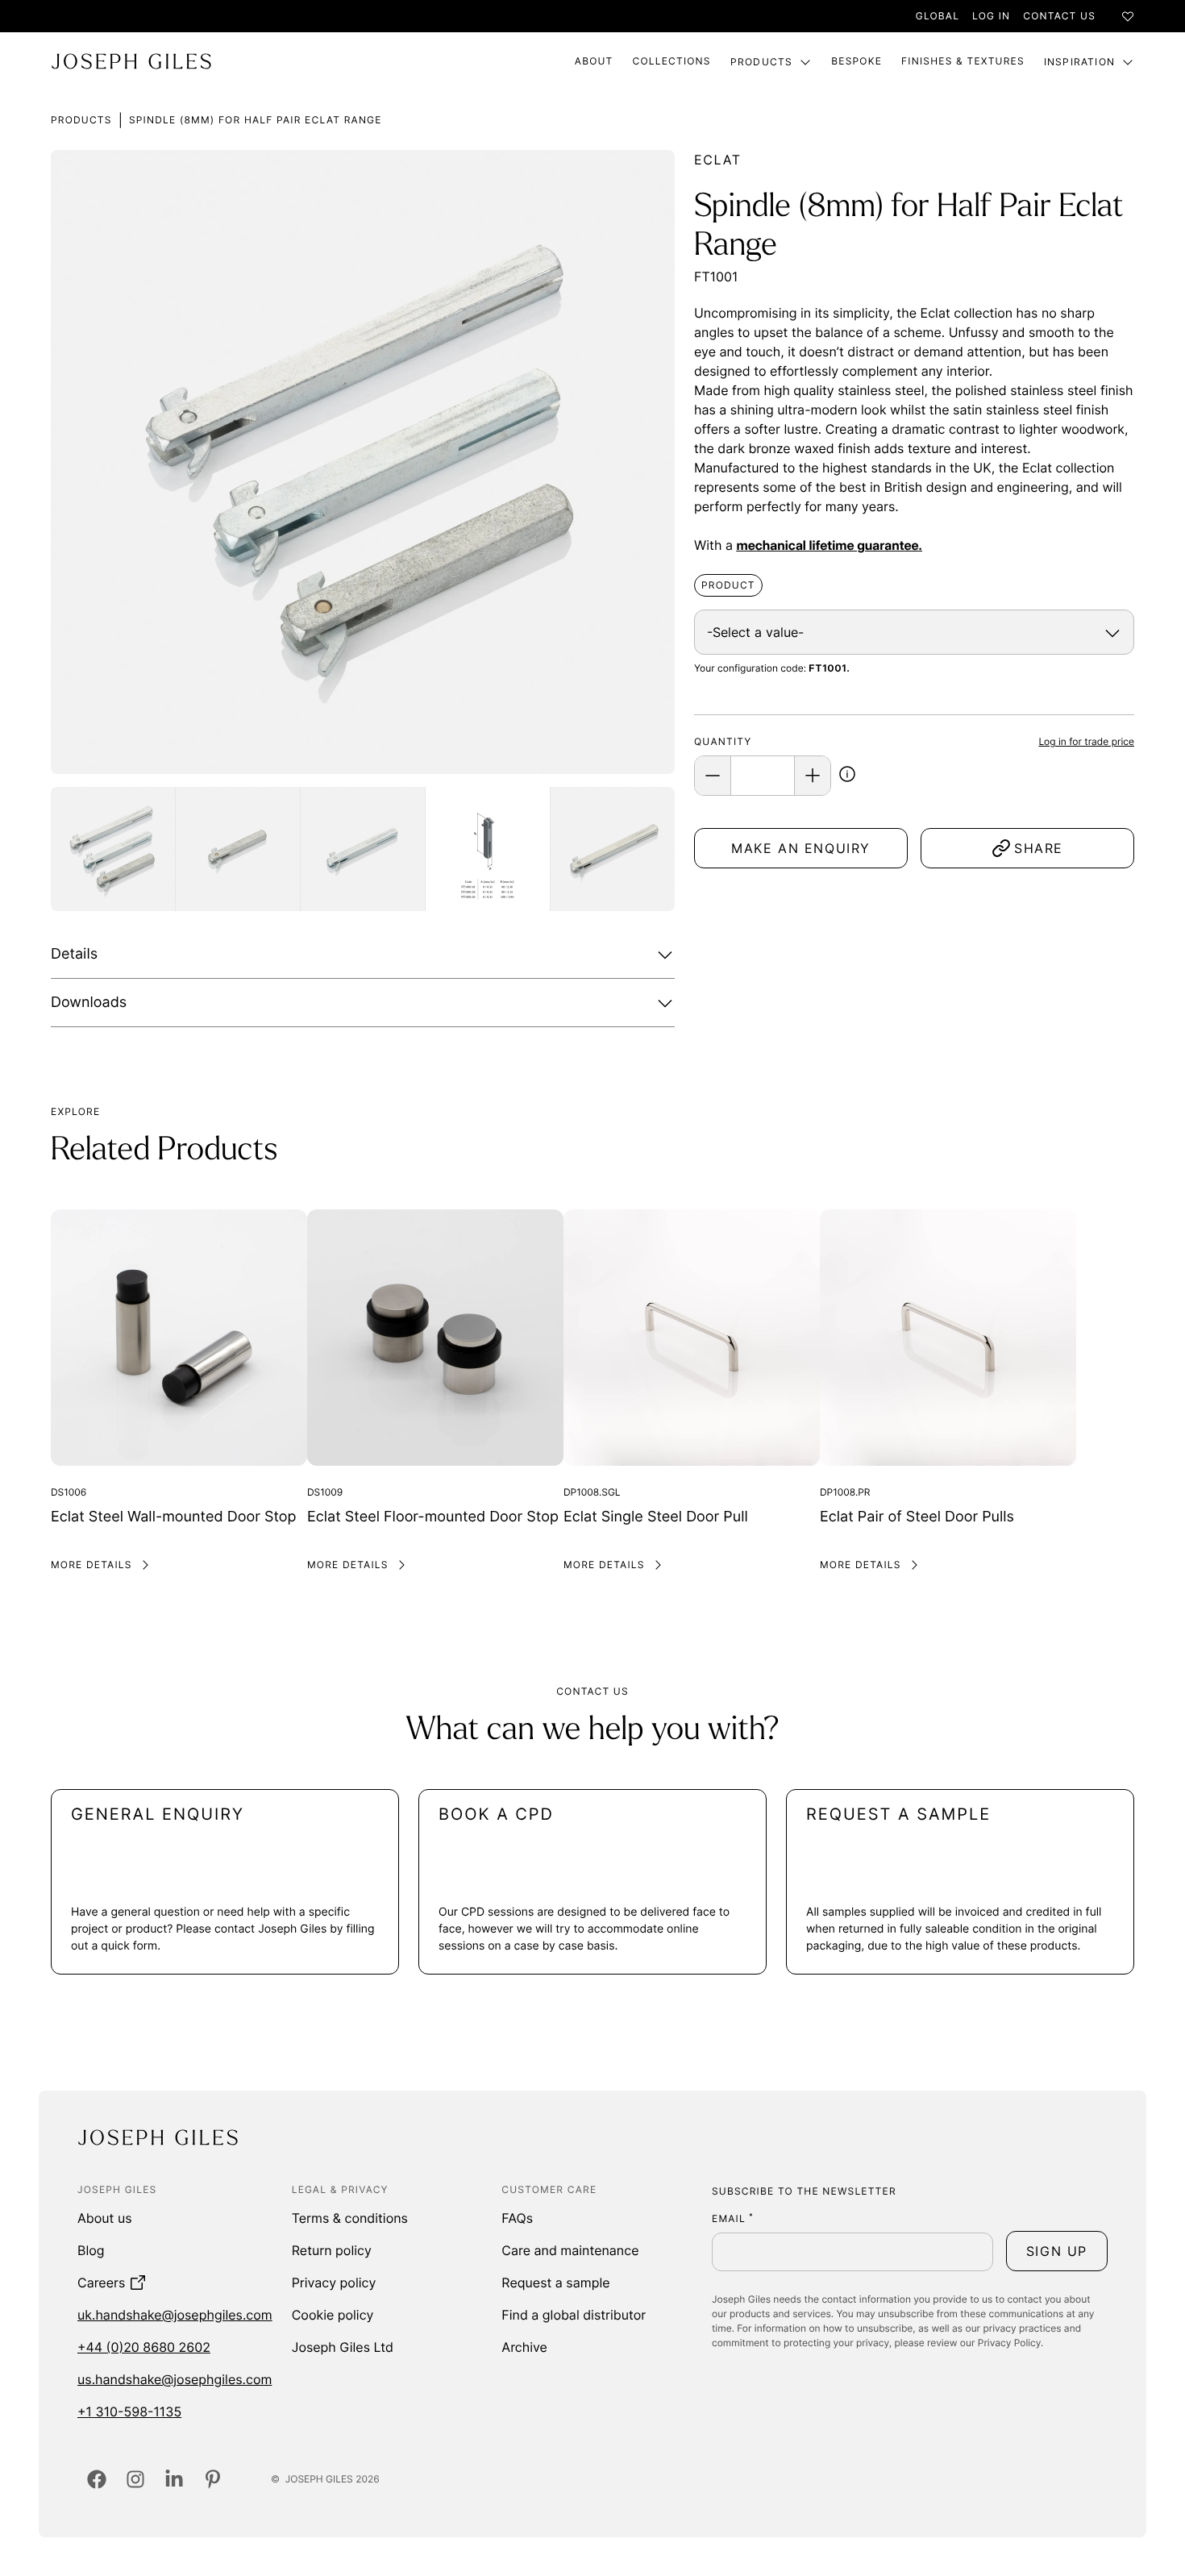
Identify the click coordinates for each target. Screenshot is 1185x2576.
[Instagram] (135, 2479)
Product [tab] (728, 585)
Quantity (723, 741)
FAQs (517, 2218)
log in (991, 16)
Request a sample (555, 2283)
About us (105, 2218)
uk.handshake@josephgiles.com (175, 2315)
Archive (524, 2347)
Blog (91, 2250)
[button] (847, 776)
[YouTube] (213, 2479)
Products (762, 62)
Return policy (332, 2250)
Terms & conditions (350, 2218)
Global (938, 16)
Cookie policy (333, 2315)
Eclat (718, 160)
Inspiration (1079, 62)
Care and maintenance (570, 2250)
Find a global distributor (574, 2315)
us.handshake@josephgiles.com (175, 2379)
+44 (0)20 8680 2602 (144, 2347)
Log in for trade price (1086, 741)
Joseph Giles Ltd (343, 2347)
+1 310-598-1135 (129, 2412)
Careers (101, 2283)
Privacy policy (334, 2283)
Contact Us (1059, 16)
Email (733, 2218)
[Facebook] (97, 2479)
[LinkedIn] (174, 2479)
